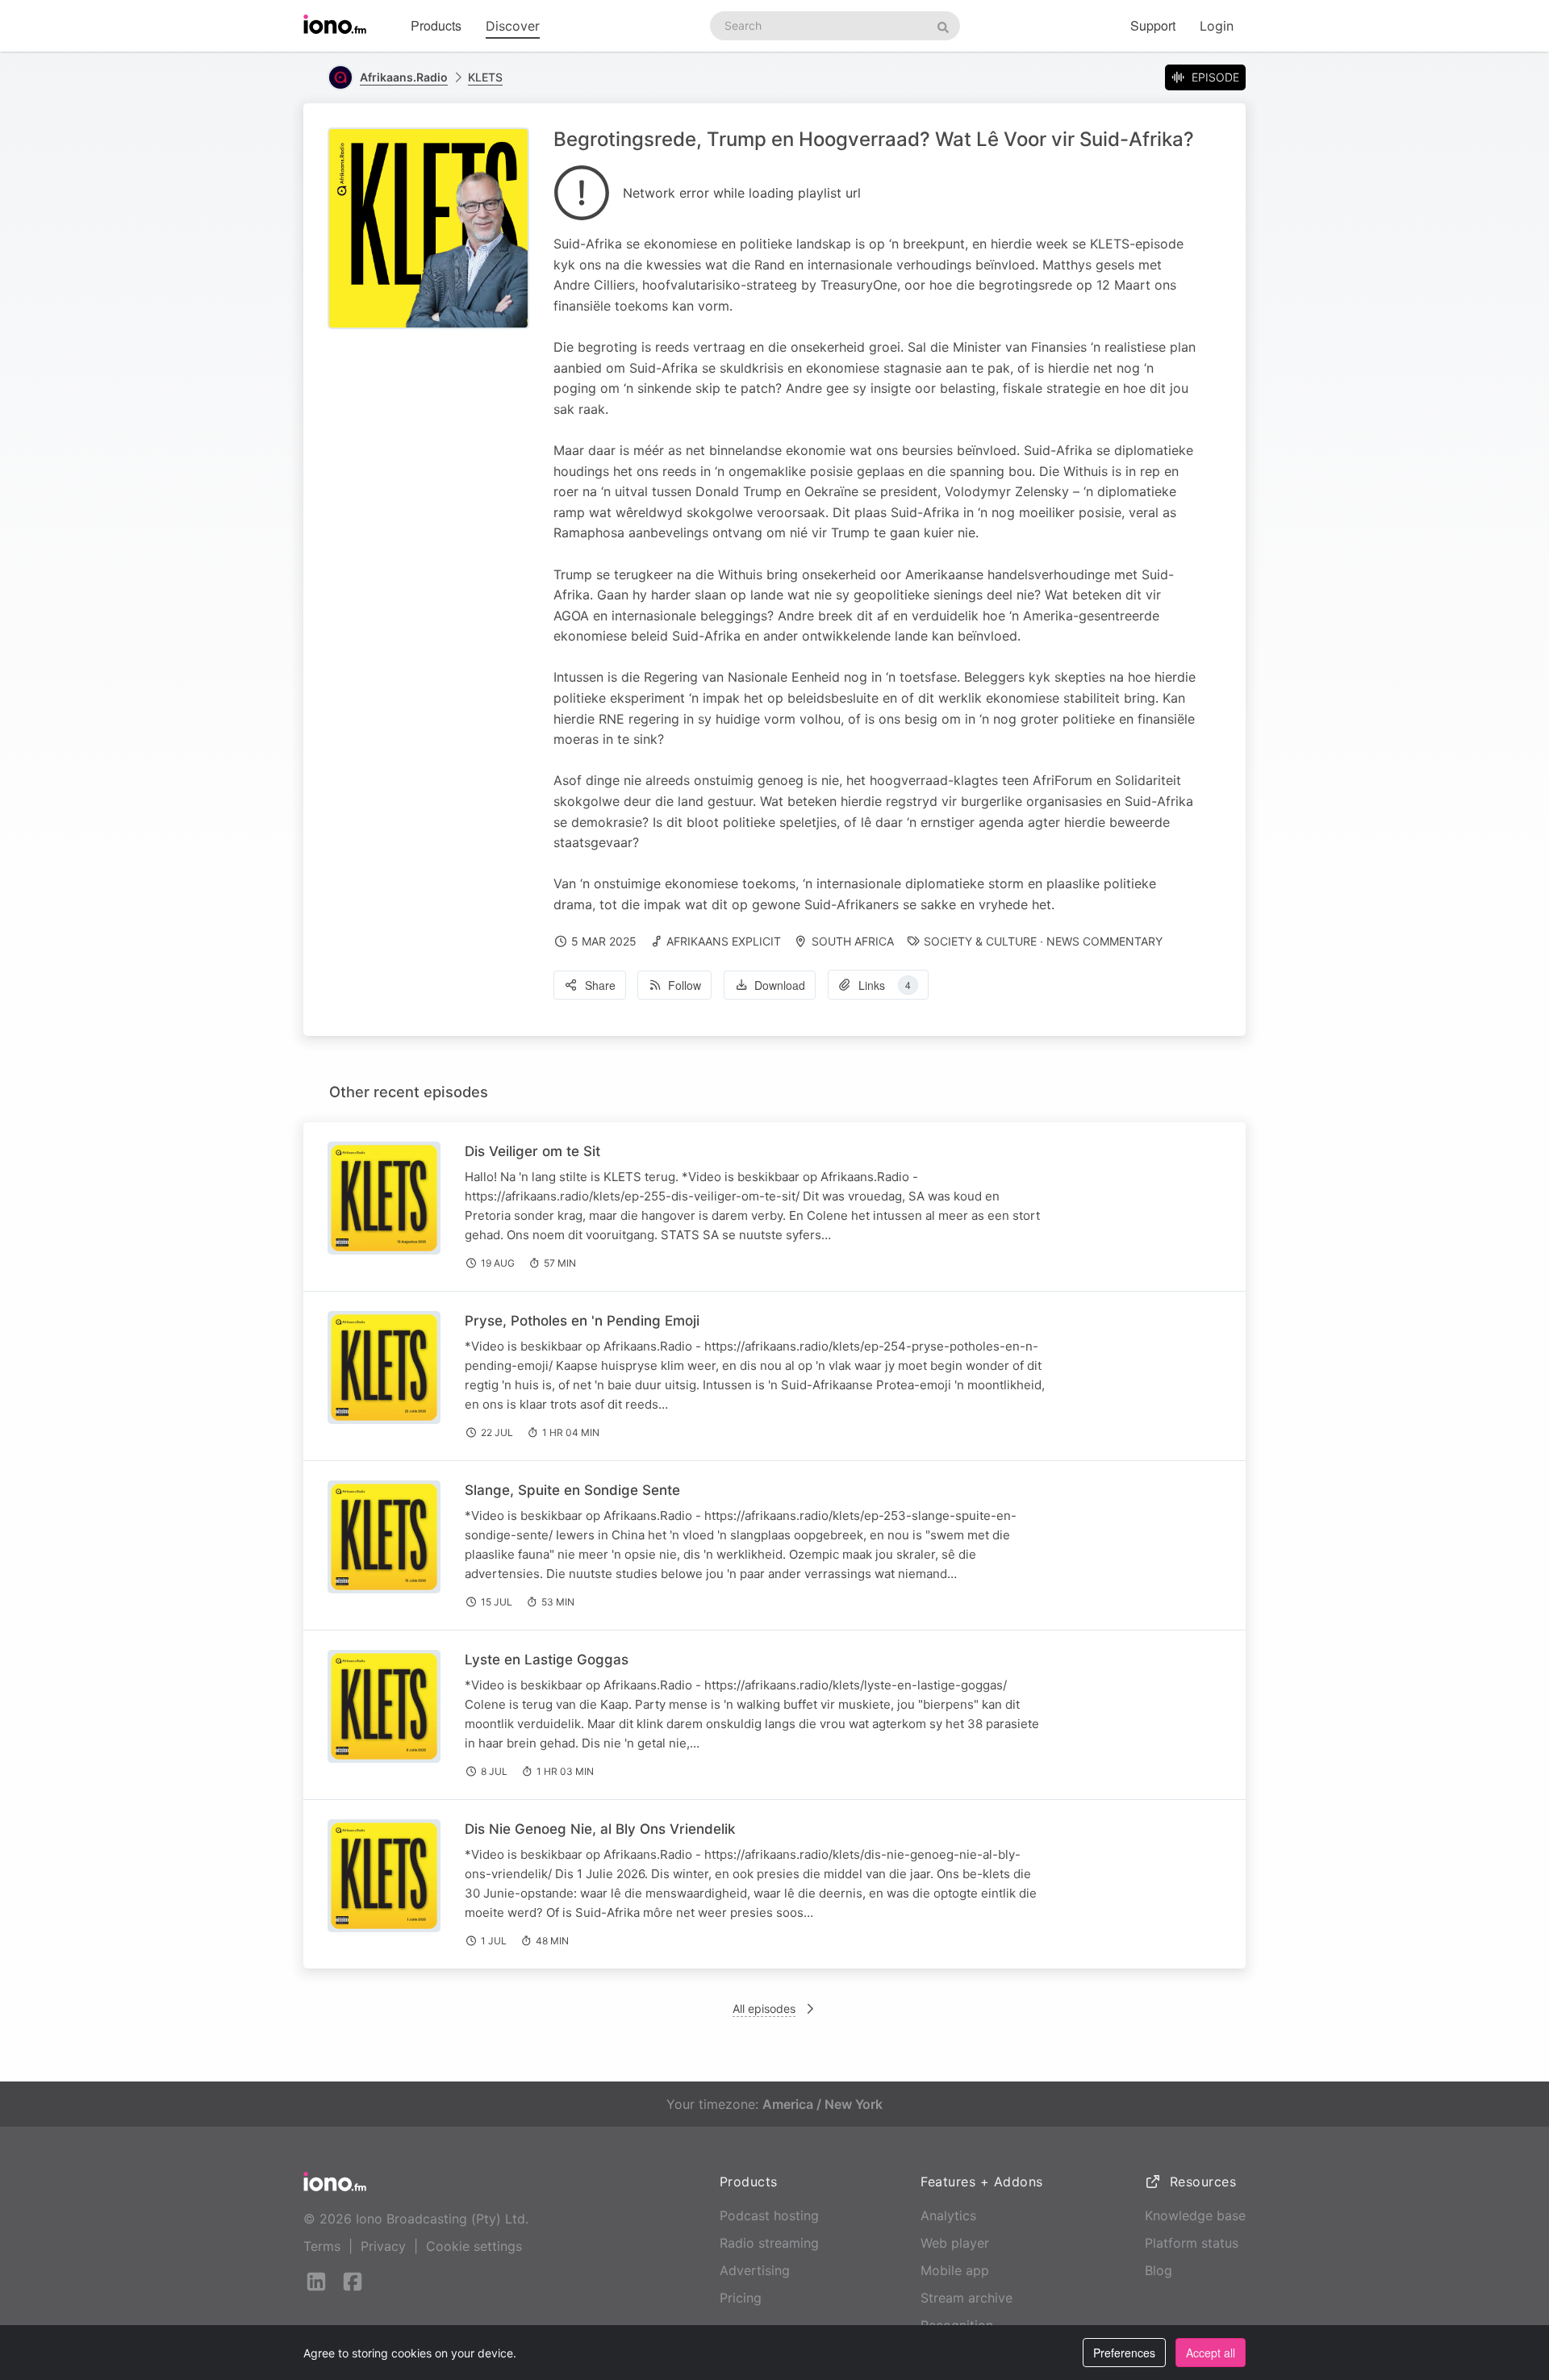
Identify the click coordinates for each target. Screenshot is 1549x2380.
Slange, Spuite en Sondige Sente (572, 1490)
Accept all (1211, 2353)
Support (1153, 25)
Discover (513, 26)
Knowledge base (1195, 2215)
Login (1217, 26)
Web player (955, 2243)
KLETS (485, 77)
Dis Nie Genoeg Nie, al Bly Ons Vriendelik (600, 1829)
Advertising (755, 2270)
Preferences (1124, 2353)
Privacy (383, 2246)
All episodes (764, 2008)
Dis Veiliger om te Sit (532, 1151)
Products (436, 25)
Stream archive (967, 2298)
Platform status (1192, 2243)
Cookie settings (474, 2246)
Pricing (741, 2298)
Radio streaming (769, 2243)
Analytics (948, 2215)
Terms (322, 2246)
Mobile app (955, 2270)
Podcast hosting (769, 2215)
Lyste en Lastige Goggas (547, 1660)
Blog (1159, 2270)
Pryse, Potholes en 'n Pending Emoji (582, 1321)
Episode (1215, 77)
